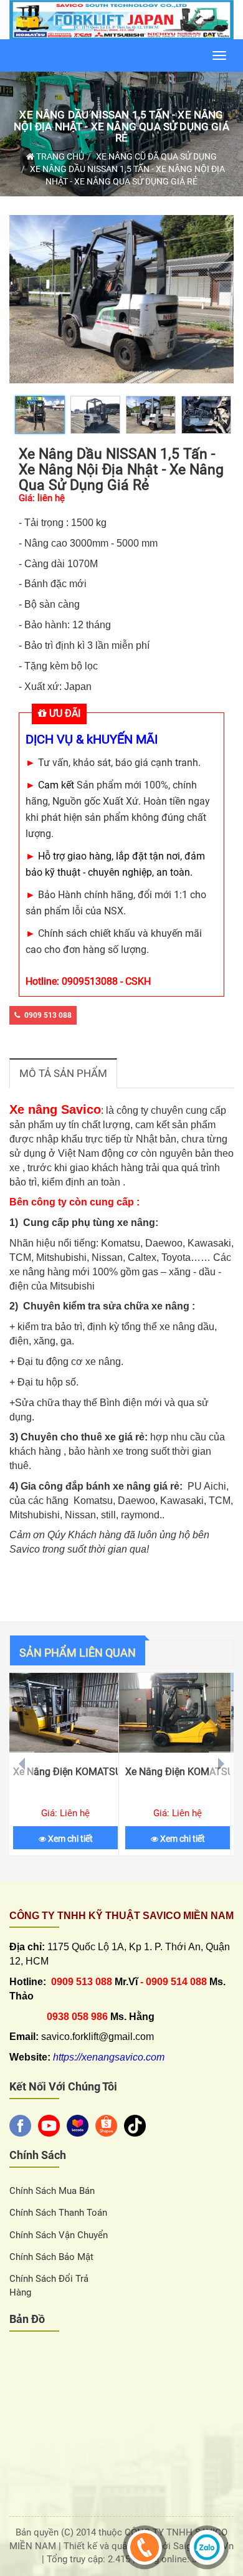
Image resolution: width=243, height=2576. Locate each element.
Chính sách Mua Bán (52, 2191)
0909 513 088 (48, 1015)
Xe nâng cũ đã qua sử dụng (156, 156)
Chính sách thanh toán (58, 2213)
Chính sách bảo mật (51, 2257)
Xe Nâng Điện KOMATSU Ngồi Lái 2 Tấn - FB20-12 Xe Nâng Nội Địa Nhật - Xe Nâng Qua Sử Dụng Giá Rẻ (178, 1772)
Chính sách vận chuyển (59, 2235)
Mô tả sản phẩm (63, 1073)
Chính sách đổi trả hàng (49, 2285)
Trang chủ (59, 156)
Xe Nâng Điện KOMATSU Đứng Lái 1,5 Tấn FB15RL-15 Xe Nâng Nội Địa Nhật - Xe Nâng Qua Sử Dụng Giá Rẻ (65, 1772)
